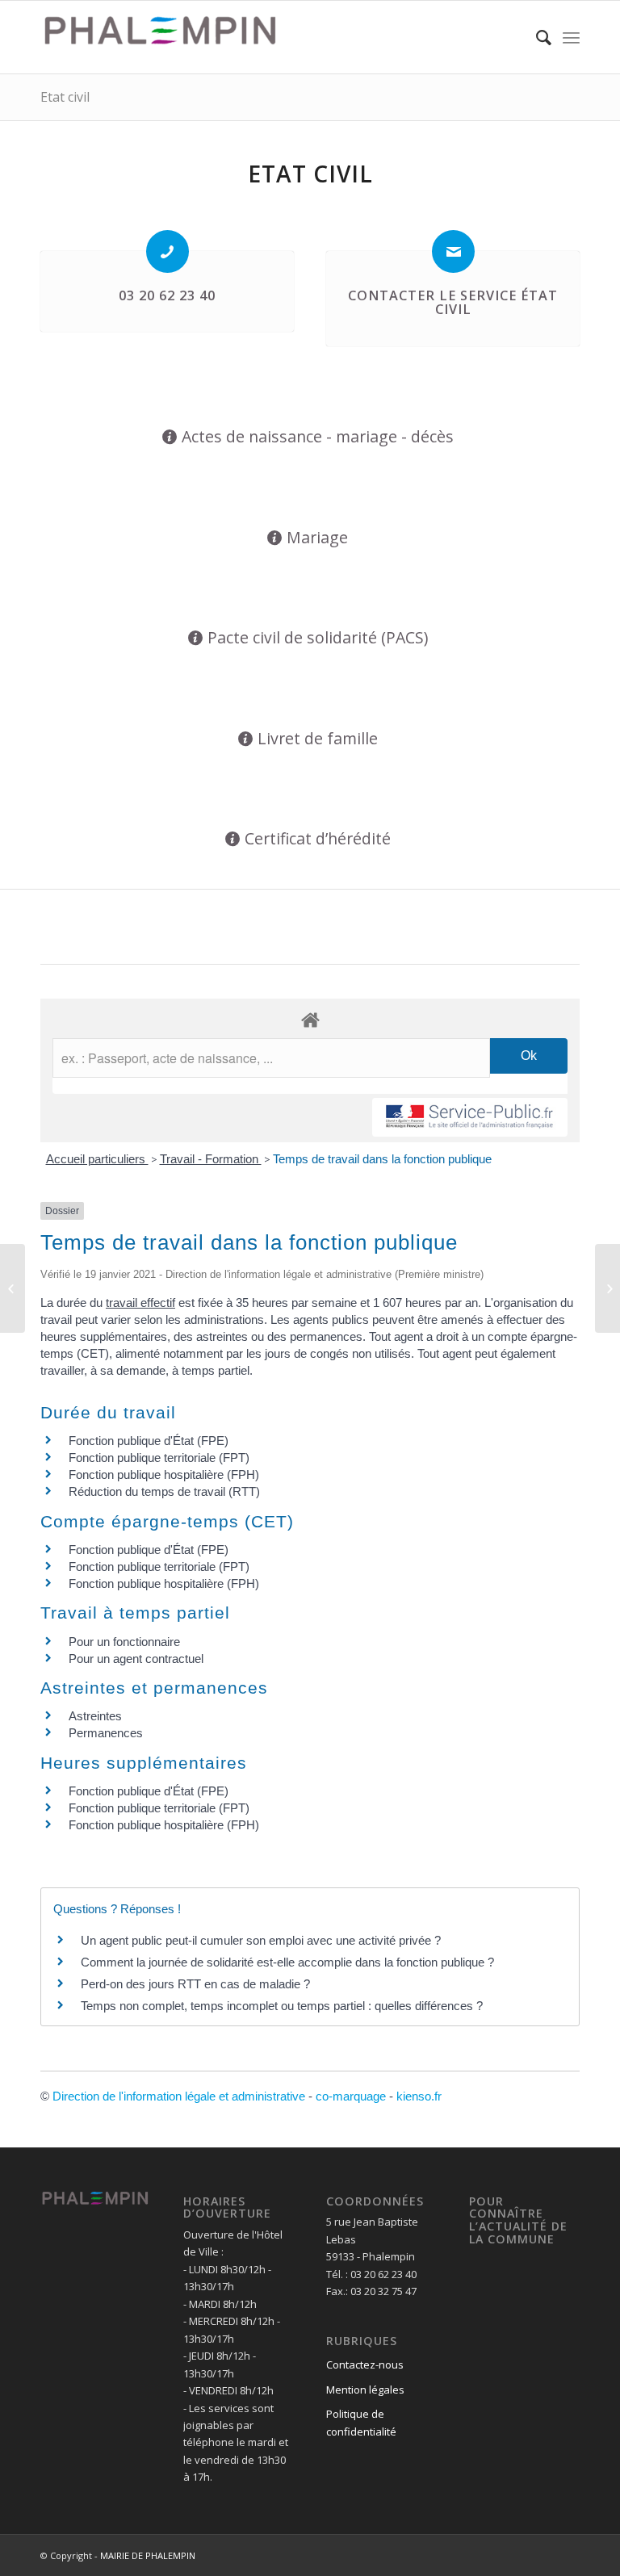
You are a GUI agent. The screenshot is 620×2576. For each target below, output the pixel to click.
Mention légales (365, 2390)
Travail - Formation (211, 1159)
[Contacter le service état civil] (453, 251)
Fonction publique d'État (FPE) (149, 1441)
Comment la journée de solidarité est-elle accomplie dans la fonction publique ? (287, 1962)
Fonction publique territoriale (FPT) (159, 1458)
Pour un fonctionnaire (124, 1642)
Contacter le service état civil (453, 303)
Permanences (106, 1733)
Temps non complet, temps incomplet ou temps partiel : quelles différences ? (282, 2006)
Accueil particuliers (97, 1159)
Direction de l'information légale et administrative (179, 2096)
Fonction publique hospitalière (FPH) (164, 1474)
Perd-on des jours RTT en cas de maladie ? (195, 1984)
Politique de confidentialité (361, 2422)
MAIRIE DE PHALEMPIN (148, 2555)
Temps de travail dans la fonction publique (382, 1159)
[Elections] (13, 1288)
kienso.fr (419, 2096)
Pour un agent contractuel (136, 1659)
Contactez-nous (365, 2364)
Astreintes (95, 1716)
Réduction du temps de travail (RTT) (164, 1491)
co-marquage (351, 2096)
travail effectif (140, 1303)
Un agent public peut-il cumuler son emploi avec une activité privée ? (261, 1940)
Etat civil (65, 97)
